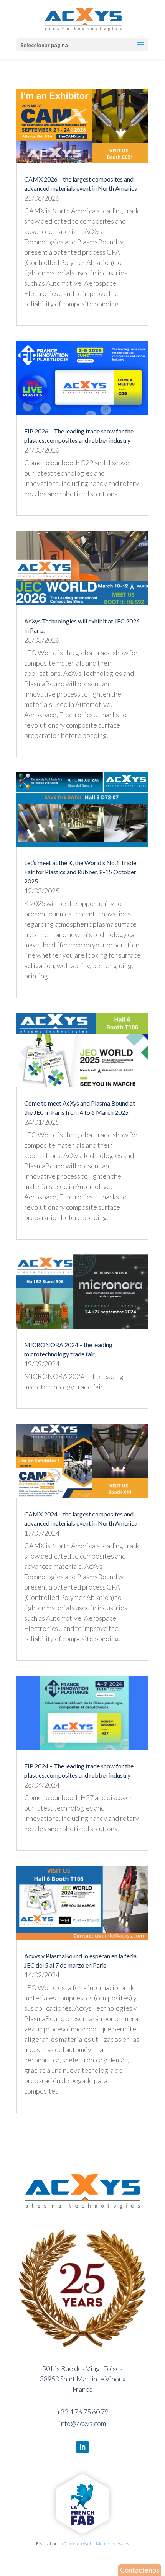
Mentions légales (112, 2544)
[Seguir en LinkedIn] (82, 2447)
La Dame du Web (75, 2544)
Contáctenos (140, 2570)
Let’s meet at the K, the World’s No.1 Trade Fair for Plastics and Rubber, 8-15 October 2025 (80, 872)
